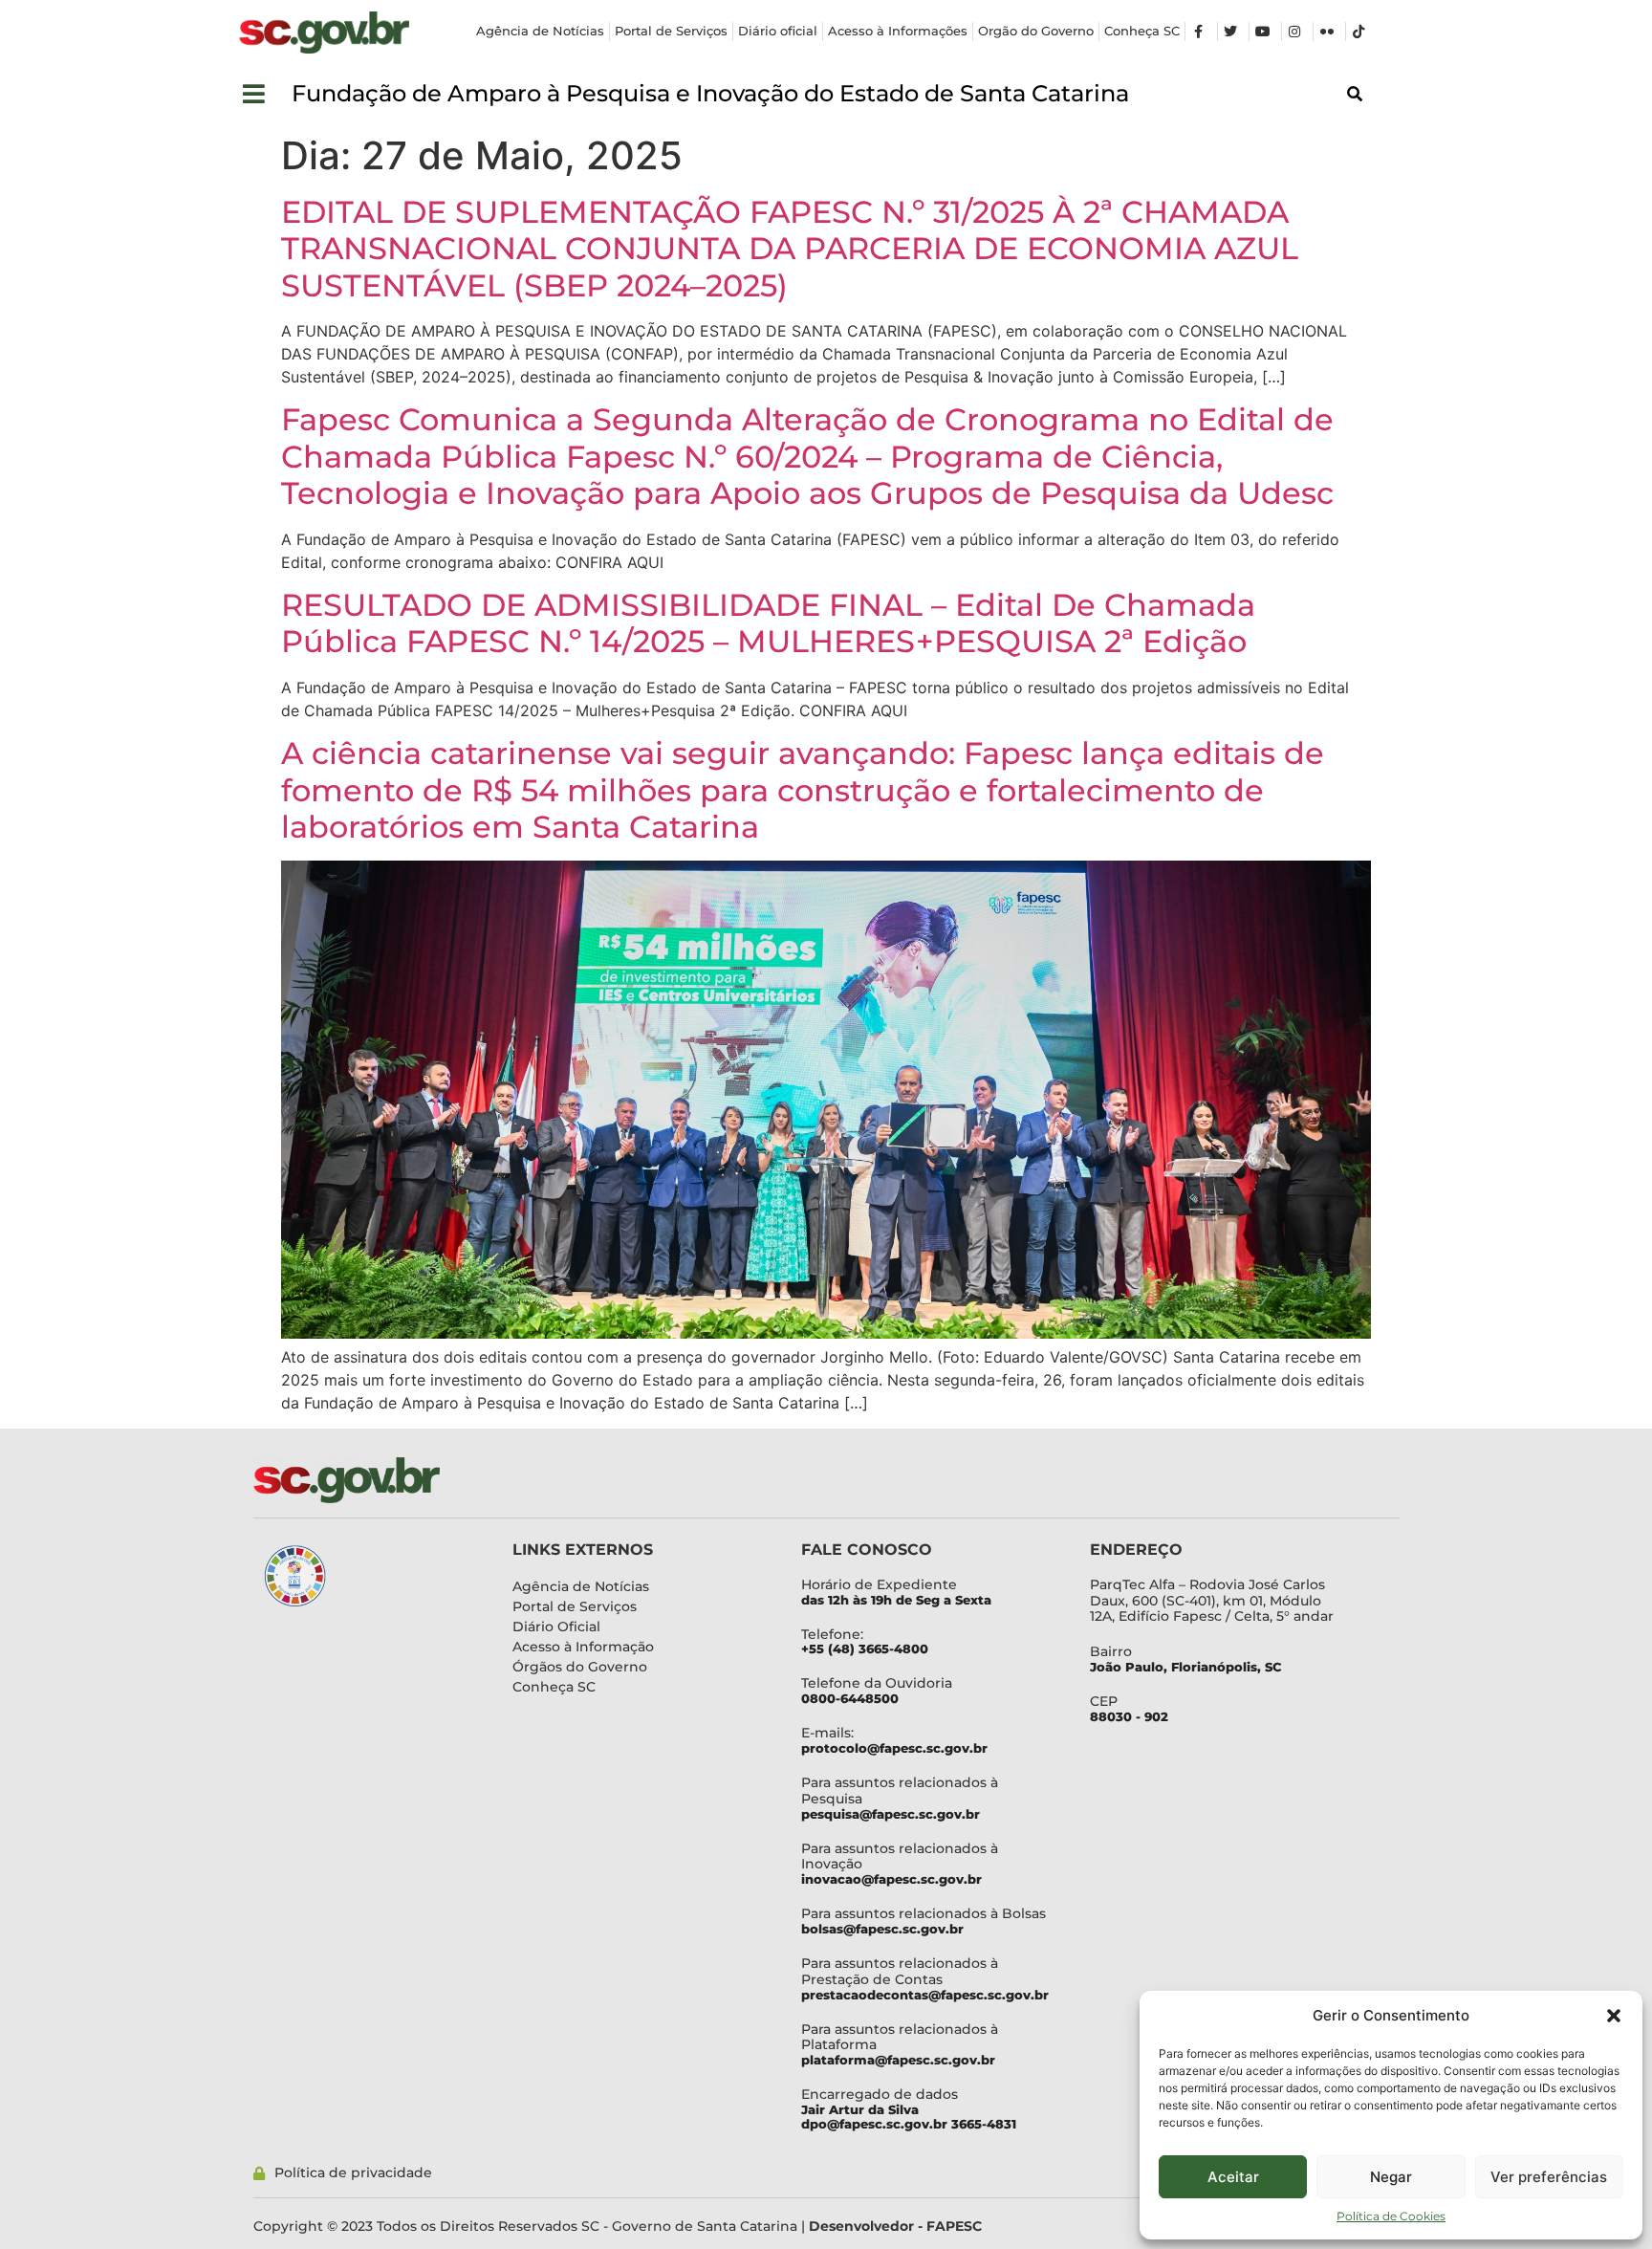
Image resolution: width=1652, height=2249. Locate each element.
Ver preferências (1549, 2177)
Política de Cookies (1391, 2216)
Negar (1391, 2177)
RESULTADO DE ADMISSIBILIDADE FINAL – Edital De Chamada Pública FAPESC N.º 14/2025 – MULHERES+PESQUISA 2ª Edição (768, 623)
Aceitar (1233, 2177)
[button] (1614, 2016)
